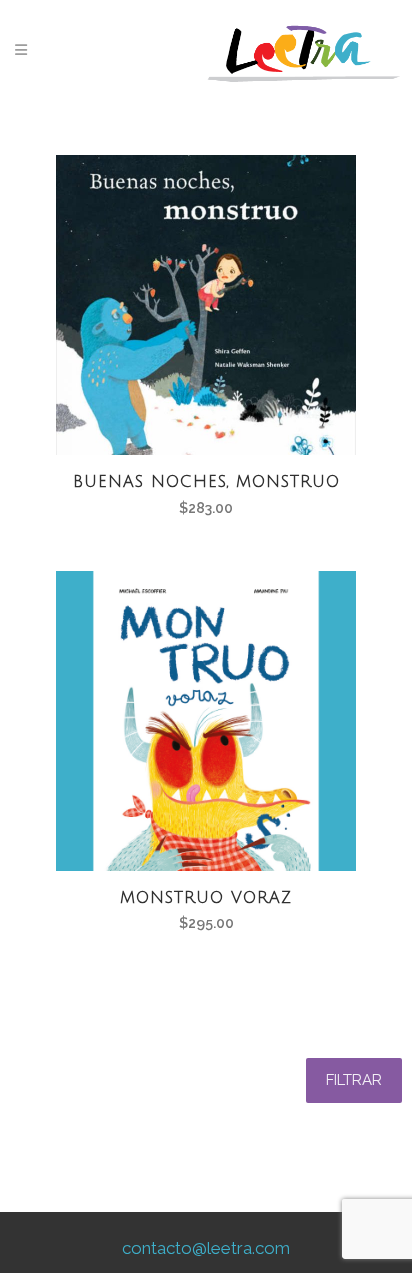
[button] (354, 1080)
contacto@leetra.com (206, 1248)
